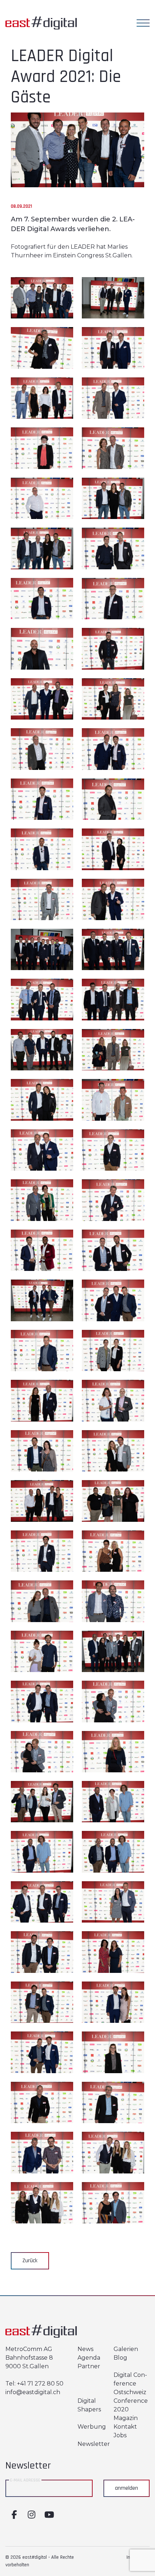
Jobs (120, 2435)
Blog (120, 2358)
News (85, 2349)
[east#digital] (41, 17)
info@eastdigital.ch (33, 2392)
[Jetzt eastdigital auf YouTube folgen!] (49, 2515)
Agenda (89, 2358)
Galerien (126, 2349)
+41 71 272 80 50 (40, 2384)
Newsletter (94, 2444)
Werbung (92, 2427)
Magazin (126, 2418)
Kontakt (125, 2427)
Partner (89, 2366)
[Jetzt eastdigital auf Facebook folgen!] (14, 2515)
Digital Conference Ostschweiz (130, 2384)
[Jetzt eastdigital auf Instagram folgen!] (31, 2515)
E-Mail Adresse (25, 2480)
